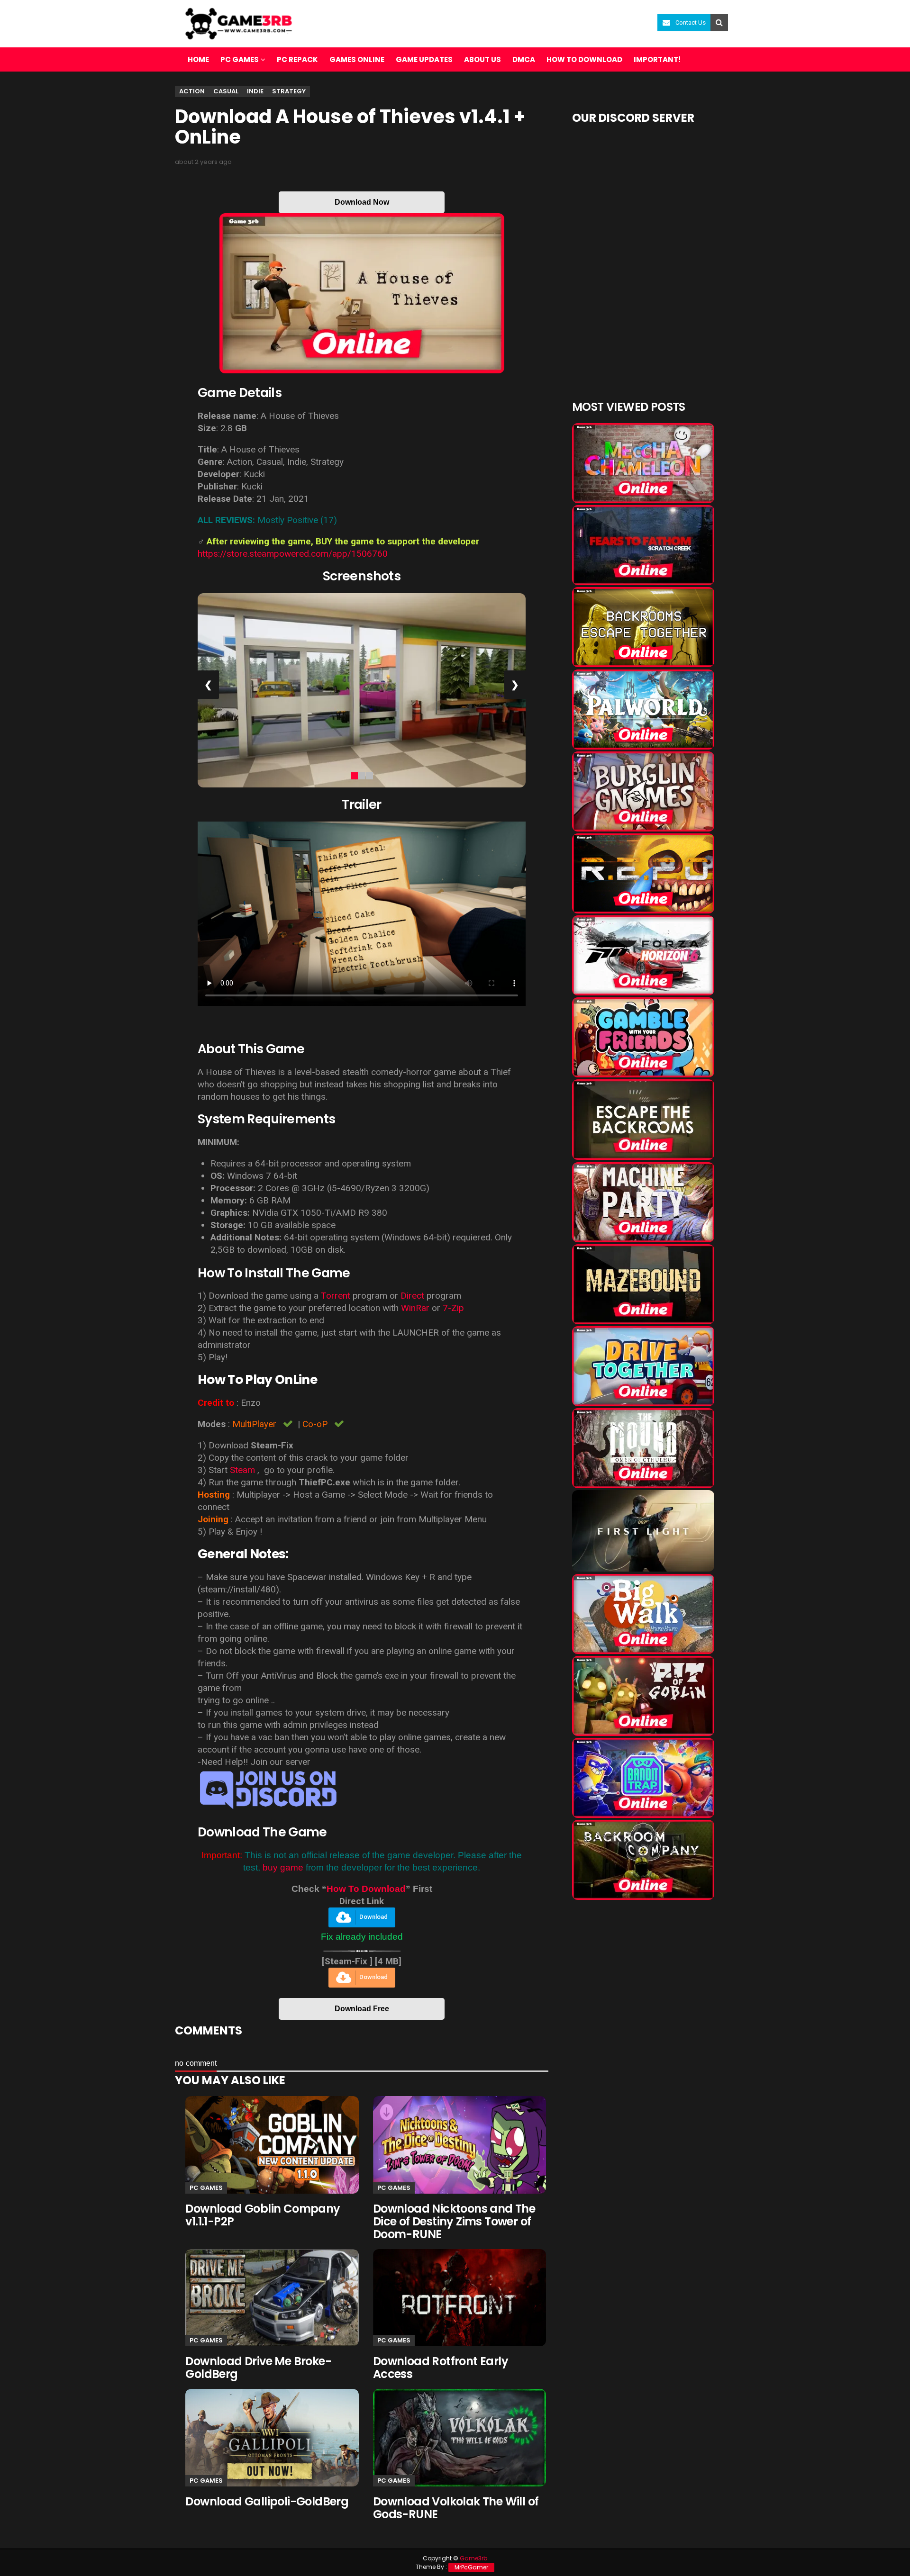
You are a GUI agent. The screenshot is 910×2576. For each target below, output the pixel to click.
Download (373, 1917)
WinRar (415, 1308)
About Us (482, 59)
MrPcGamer (471, 2567)
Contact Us (691, 23)
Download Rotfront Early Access (441, 2368)
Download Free (362, 2009)
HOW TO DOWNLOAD (584, 59)
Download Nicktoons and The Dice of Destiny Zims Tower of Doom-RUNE (454, 2221)
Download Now (362, 202)
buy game (283, 1867)
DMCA (524, 59)
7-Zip (453, 1308)
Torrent (336, 1296)
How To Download (366, 1889)
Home (198, 59)
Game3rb (473, 2558)
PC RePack (297, 59)
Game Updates (424, 59)
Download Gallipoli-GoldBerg (267, 2501)
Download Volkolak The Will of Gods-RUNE (456, 2508)
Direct (412, 1296)
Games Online (357, 59)
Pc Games (206, 2188)
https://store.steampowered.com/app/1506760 (293, 554)
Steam (242, 1470)
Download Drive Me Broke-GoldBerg (258, 2368)
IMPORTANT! (657, 59)
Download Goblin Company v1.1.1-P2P (263, 2215)
